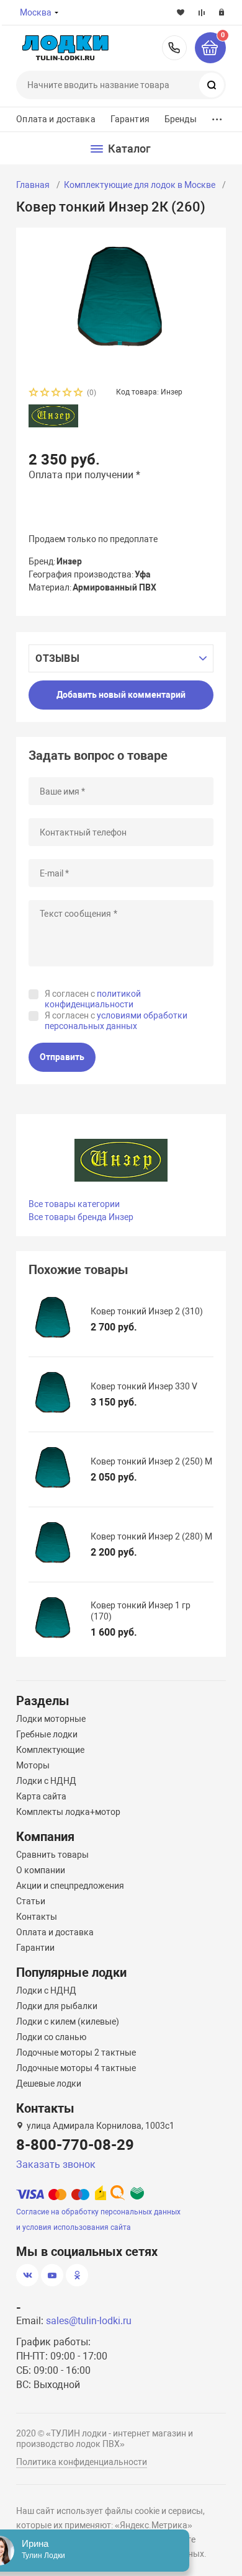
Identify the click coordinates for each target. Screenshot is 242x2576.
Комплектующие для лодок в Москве (140, 185)
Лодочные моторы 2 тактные (76, 2052)
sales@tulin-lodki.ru (89, 2321)
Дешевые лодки (49, 2084)
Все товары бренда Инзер (81, 1217)
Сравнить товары (52, 1855)
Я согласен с (93, 999)
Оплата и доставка (56, 119)
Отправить (62, 1057)
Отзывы (57, 658)
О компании (41, 1870)
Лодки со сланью (51, 2037)
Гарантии (35, 1948)
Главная (33, 185)
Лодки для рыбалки (57, 2006)
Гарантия (130, 119)
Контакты (37, 1917)
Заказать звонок (56, 2164)
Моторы (33, 1765)
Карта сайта (41, 1796)
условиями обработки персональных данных (116, 1021)
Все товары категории (74, 1204)
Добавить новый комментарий (121, 695)
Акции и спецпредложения (70, 1886)
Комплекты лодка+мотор (68, 1812)
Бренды (181, 119)
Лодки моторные (51, 1719)
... (217, 116)
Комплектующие (50, 1750)
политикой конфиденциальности (93, 999)
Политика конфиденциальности (82, 2462)
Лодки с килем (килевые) (68, 2021)
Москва (36, 12)
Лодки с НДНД (46, 1781)
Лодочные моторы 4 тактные (76, 2068)
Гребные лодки (47, 1734)
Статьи (31, 1901)
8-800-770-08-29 (174, 48)
